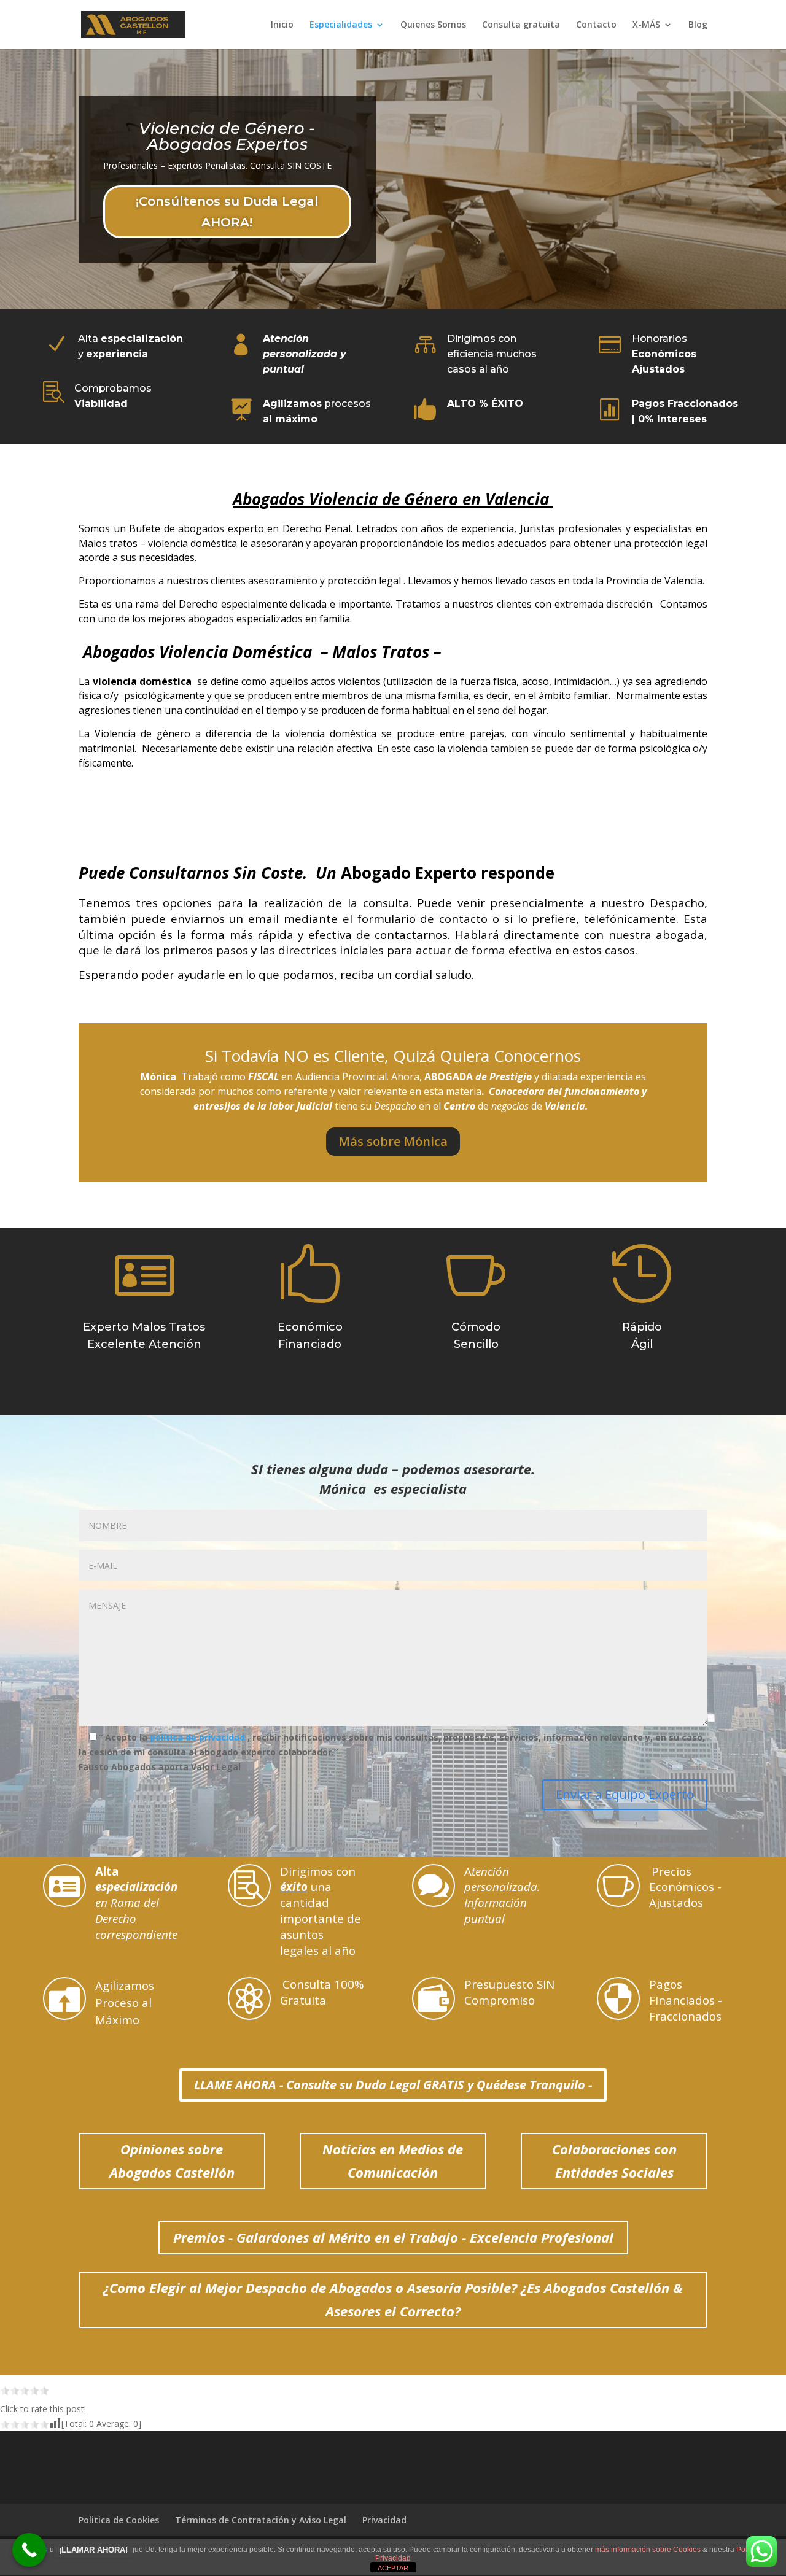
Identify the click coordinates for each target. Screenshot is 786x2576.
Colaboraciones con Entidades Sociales (614, 2160)
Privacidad (384, 2520)
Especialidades (341, 25)
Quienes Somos (433, 25)
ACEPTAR (393, 2568)
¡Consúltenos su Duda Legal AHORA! (227, 212)
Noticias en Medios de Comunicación (393, 2160)
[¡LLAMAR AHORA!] (29, 2550)
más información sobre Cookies (648, 2550)
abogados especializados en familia (269, 619)
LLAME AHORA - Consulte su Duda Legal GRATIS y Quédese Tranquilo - (393, 2085)
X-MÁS (646, 25)
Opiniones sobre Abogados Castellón (172, 2160)
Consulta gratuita (521, 25)
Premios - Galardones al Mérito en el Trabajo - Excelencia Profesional (393, 2237)
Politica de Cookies (119, 2520)
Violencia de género (142, 733)
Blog (698, 25)
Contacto (596, 25)
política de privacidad (199, 1737)
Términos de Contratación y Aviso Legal (261, 2520)
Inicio (282, 25)
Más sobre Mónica (393, 1141)
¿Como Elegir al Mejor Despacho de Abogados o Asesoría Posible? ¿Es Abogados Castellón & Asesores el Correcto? (393, 2299)
